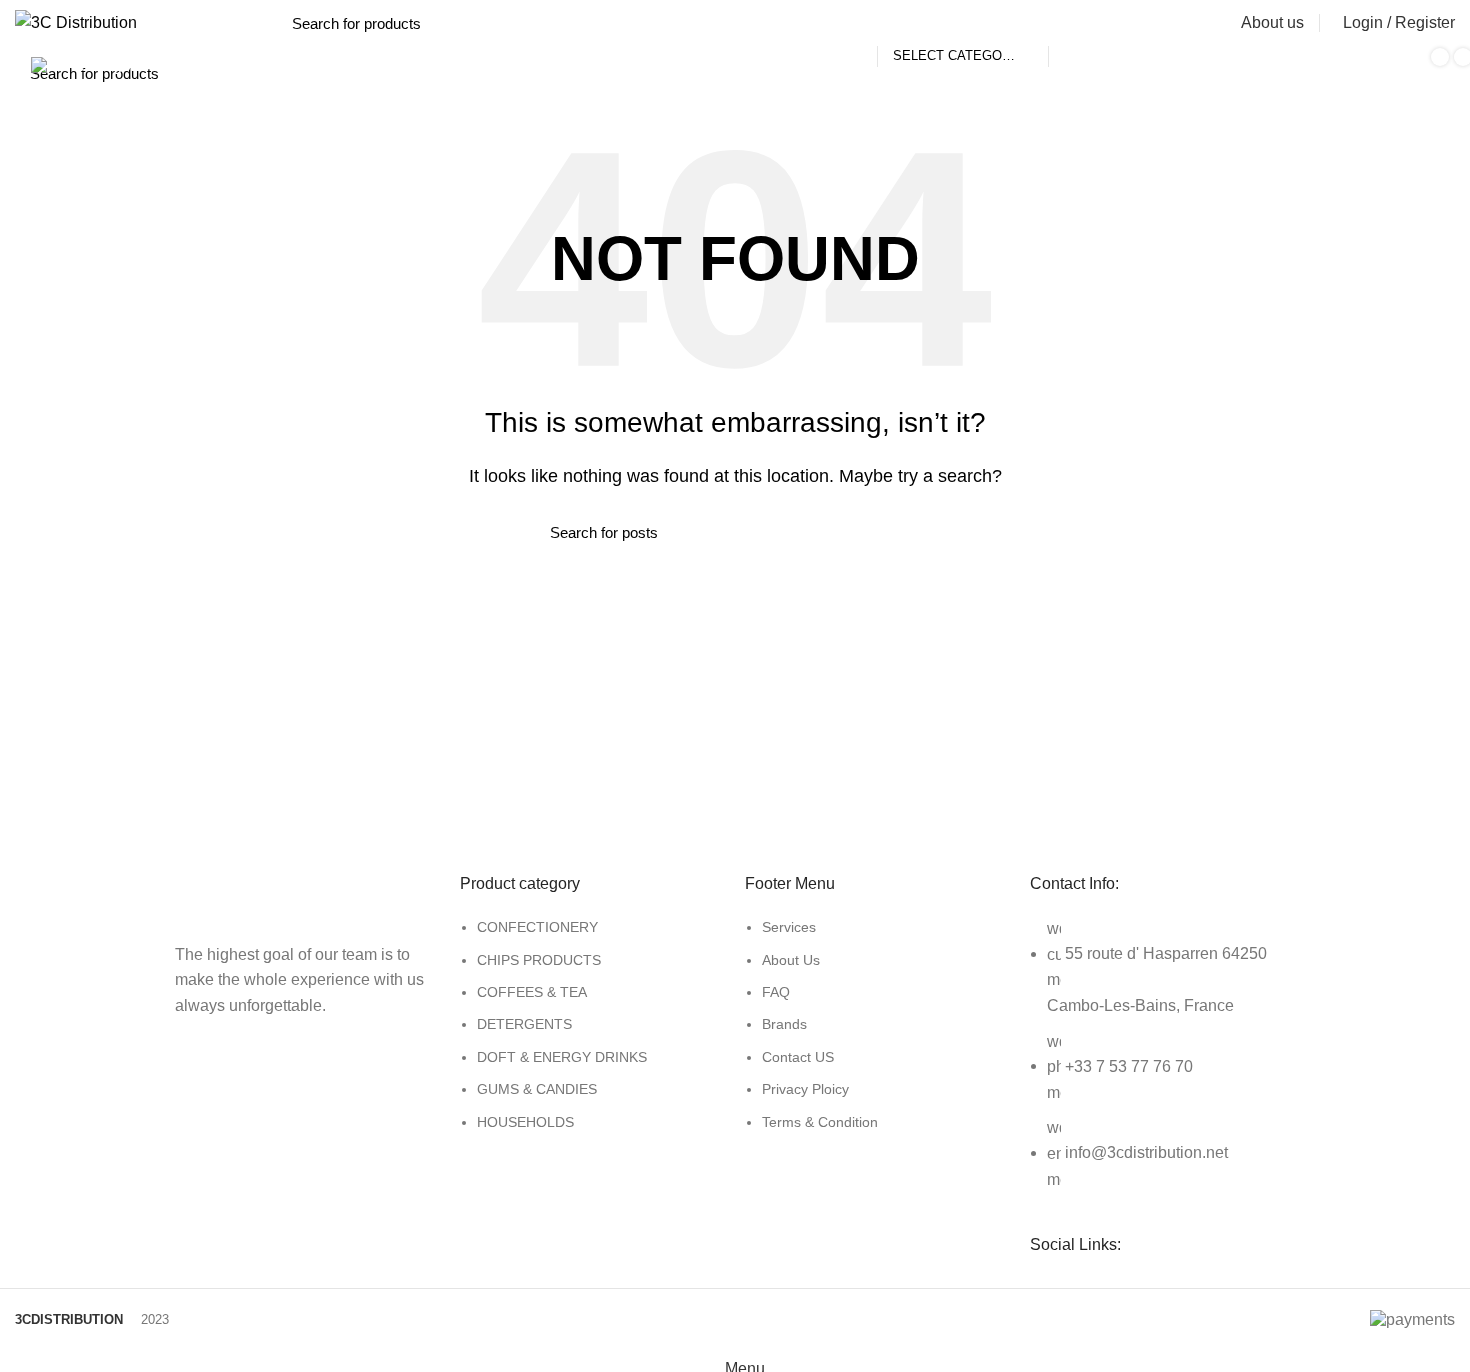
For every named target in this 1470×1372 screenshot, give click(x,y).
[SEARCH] (1075, 23)
